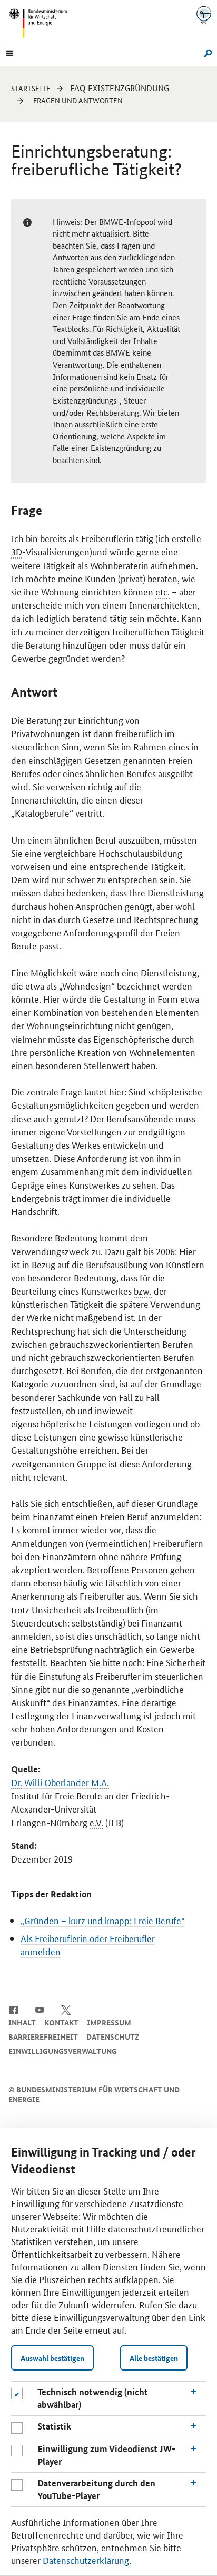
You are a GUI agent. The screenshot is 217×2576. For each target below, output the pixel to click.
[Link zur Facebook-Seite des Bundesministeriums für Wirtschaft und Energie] (13, 2010)
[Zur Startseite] (204, 15)
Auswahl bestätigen (52, 2358)
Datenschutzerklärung (86, 2560)
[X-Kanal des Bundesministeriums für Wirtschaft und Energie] (66, 2010)
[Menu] (9, 52)
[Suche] (206, 52)
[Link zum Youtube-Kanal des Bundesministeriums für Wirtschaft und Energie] (40, 2010)
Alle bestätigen (154, 2358)
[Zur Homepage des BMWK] (42, 23)
